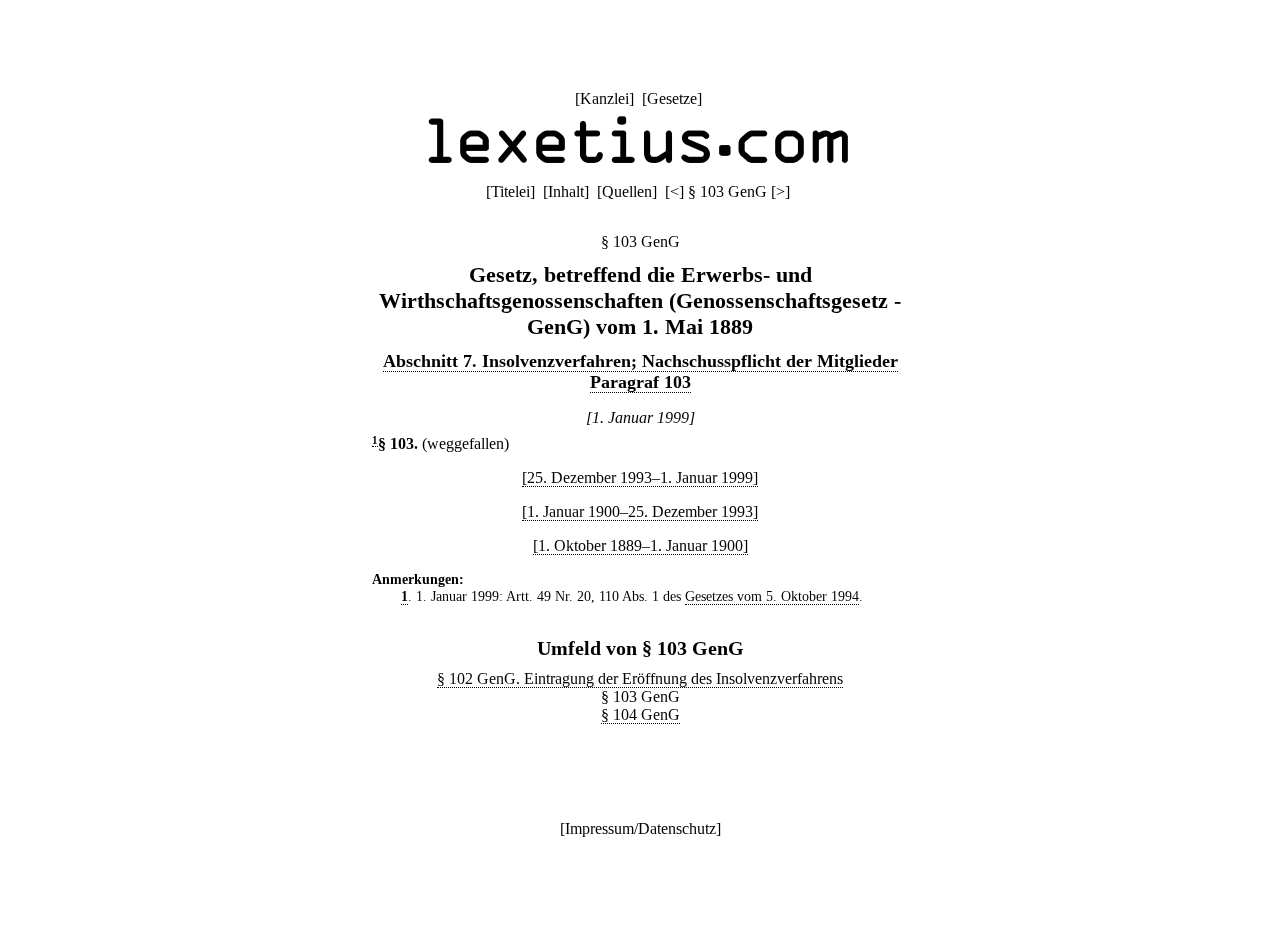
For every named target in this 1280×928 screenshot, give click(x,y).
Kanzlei (604, 98)
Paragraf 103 (640, 382)
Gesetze (672, 98)
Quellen (627, 191)
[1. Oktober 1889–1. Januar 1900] (640, 545)
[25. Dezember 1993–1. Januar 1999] (640, 477)
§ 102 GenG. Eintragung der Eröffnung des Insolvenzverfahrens (640, 678)
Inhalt (566, 191)
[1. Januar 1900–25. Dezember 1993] (640, 511)
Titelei (510, 191)
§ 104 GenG (640, 714)
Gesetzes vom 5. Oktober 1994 (772, 596)
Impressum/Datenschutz (640, 828)
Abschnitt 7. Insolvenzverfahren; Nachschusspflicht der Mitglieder (640, 361)
